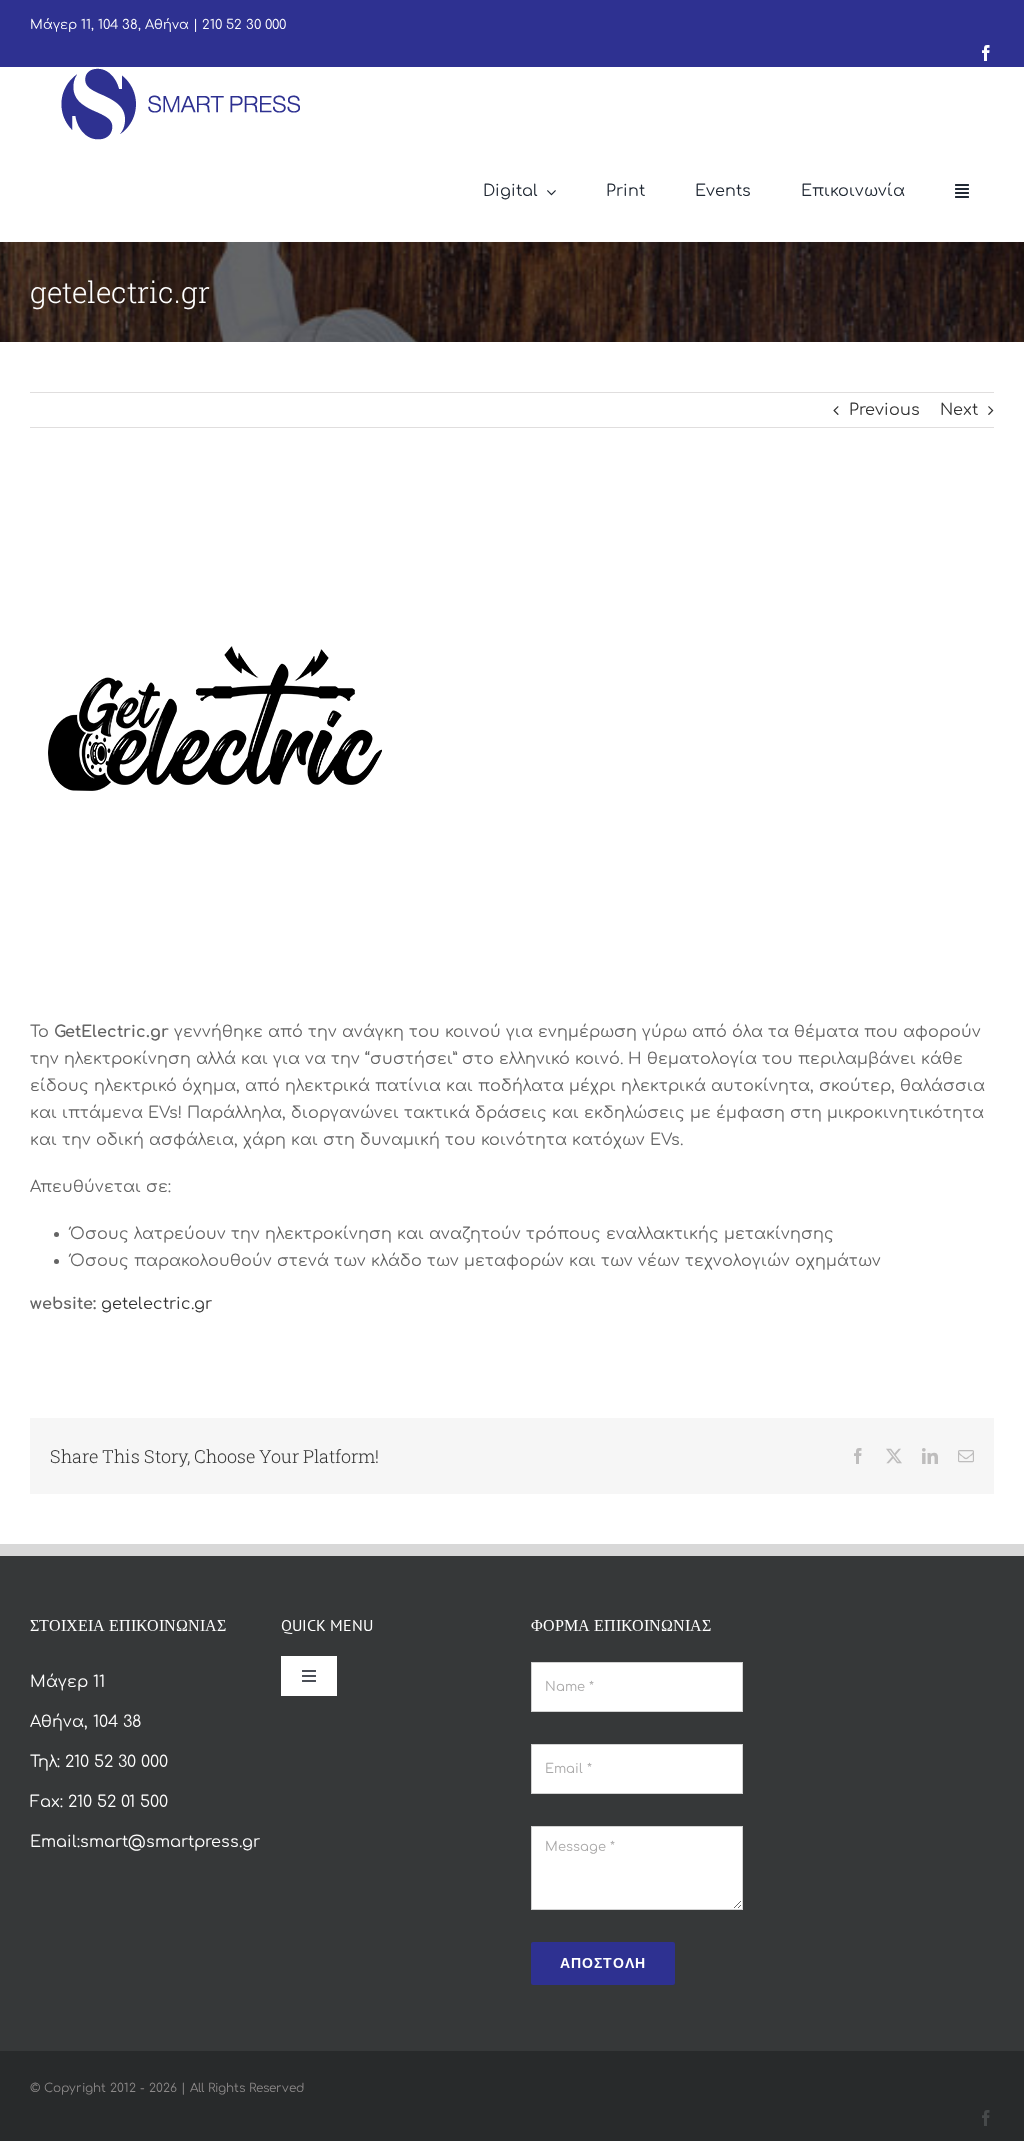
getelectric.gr (156, 1304)
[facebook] (986, 53)
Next (959, 410)
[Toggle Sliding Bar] (962, 192)
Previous (884, 410)
